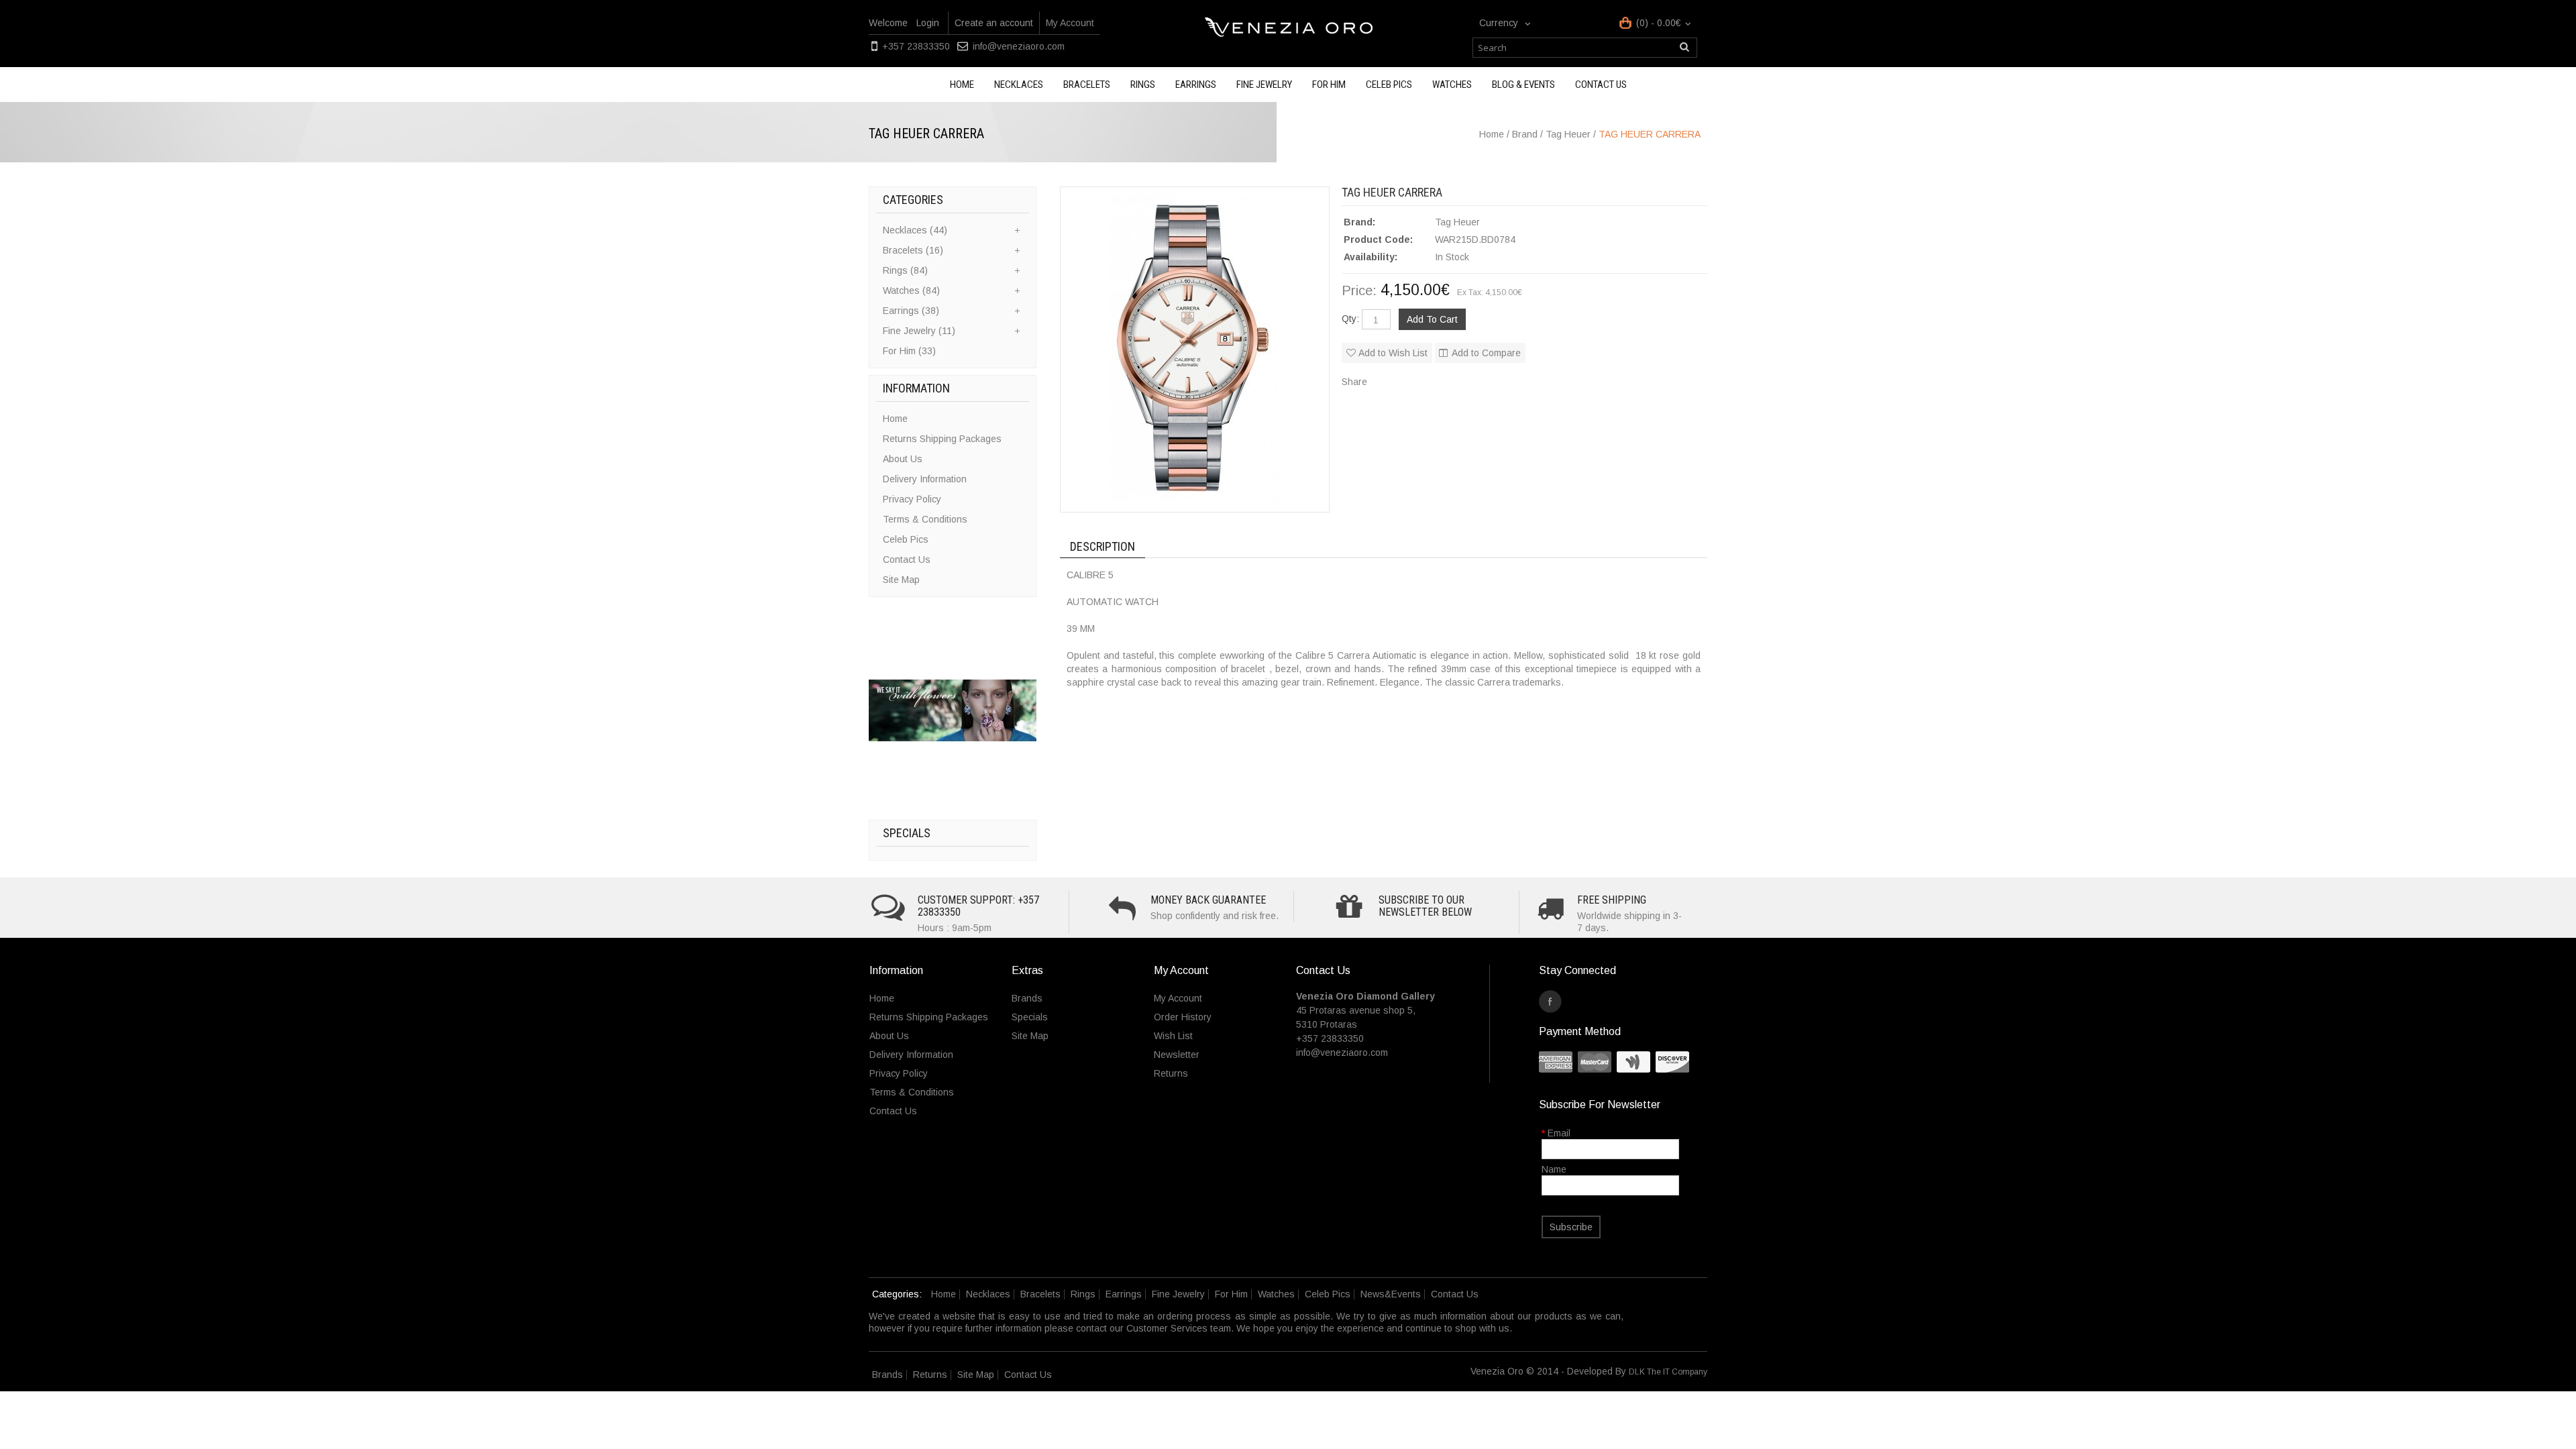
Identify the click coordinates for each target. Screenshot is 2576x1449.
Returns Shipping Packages (942, 439)
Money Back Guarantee (1208, 900)
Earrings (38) (911, 311)
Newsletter (1177, 1055)
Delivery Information (925, 479)
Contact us (1601, 85)
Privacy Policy (912, 499)
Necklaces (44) (915, 230)
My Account (1070, 23)
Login (928, 23)
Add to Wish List (1393, 353)
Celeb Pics (1389, 85)
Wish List (1173, 1036)
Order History (1183, 1017)
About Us (903, 459)
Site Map (901, 580)
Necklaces (1019, 85)
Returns (1171, 1073)
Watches (1452, 85)
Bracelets (1087, 85)
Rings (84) (905, 270)
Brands (1027, 998)
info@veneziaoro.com (1019, 46)
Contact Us (907, 559)
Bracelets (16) (913, 250)
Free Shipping (1612, 900)
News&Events (1391, 1294)
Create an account (994, 23)
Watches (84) (911, 290)
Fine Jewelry (1264, 85)
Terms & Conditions (925, 519)
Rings (1143, 85)
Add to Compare (1486, 353)
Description (1103, 546)
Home (962, 85)
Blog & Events (1523, 85)
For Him (1329, 85)
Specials (1030, 1017)
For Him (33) (909, 351)
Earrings (1196, 85)
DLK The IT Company (1668, 1372)
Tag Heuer (1457, 222)
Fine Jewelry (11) (919, 331)
